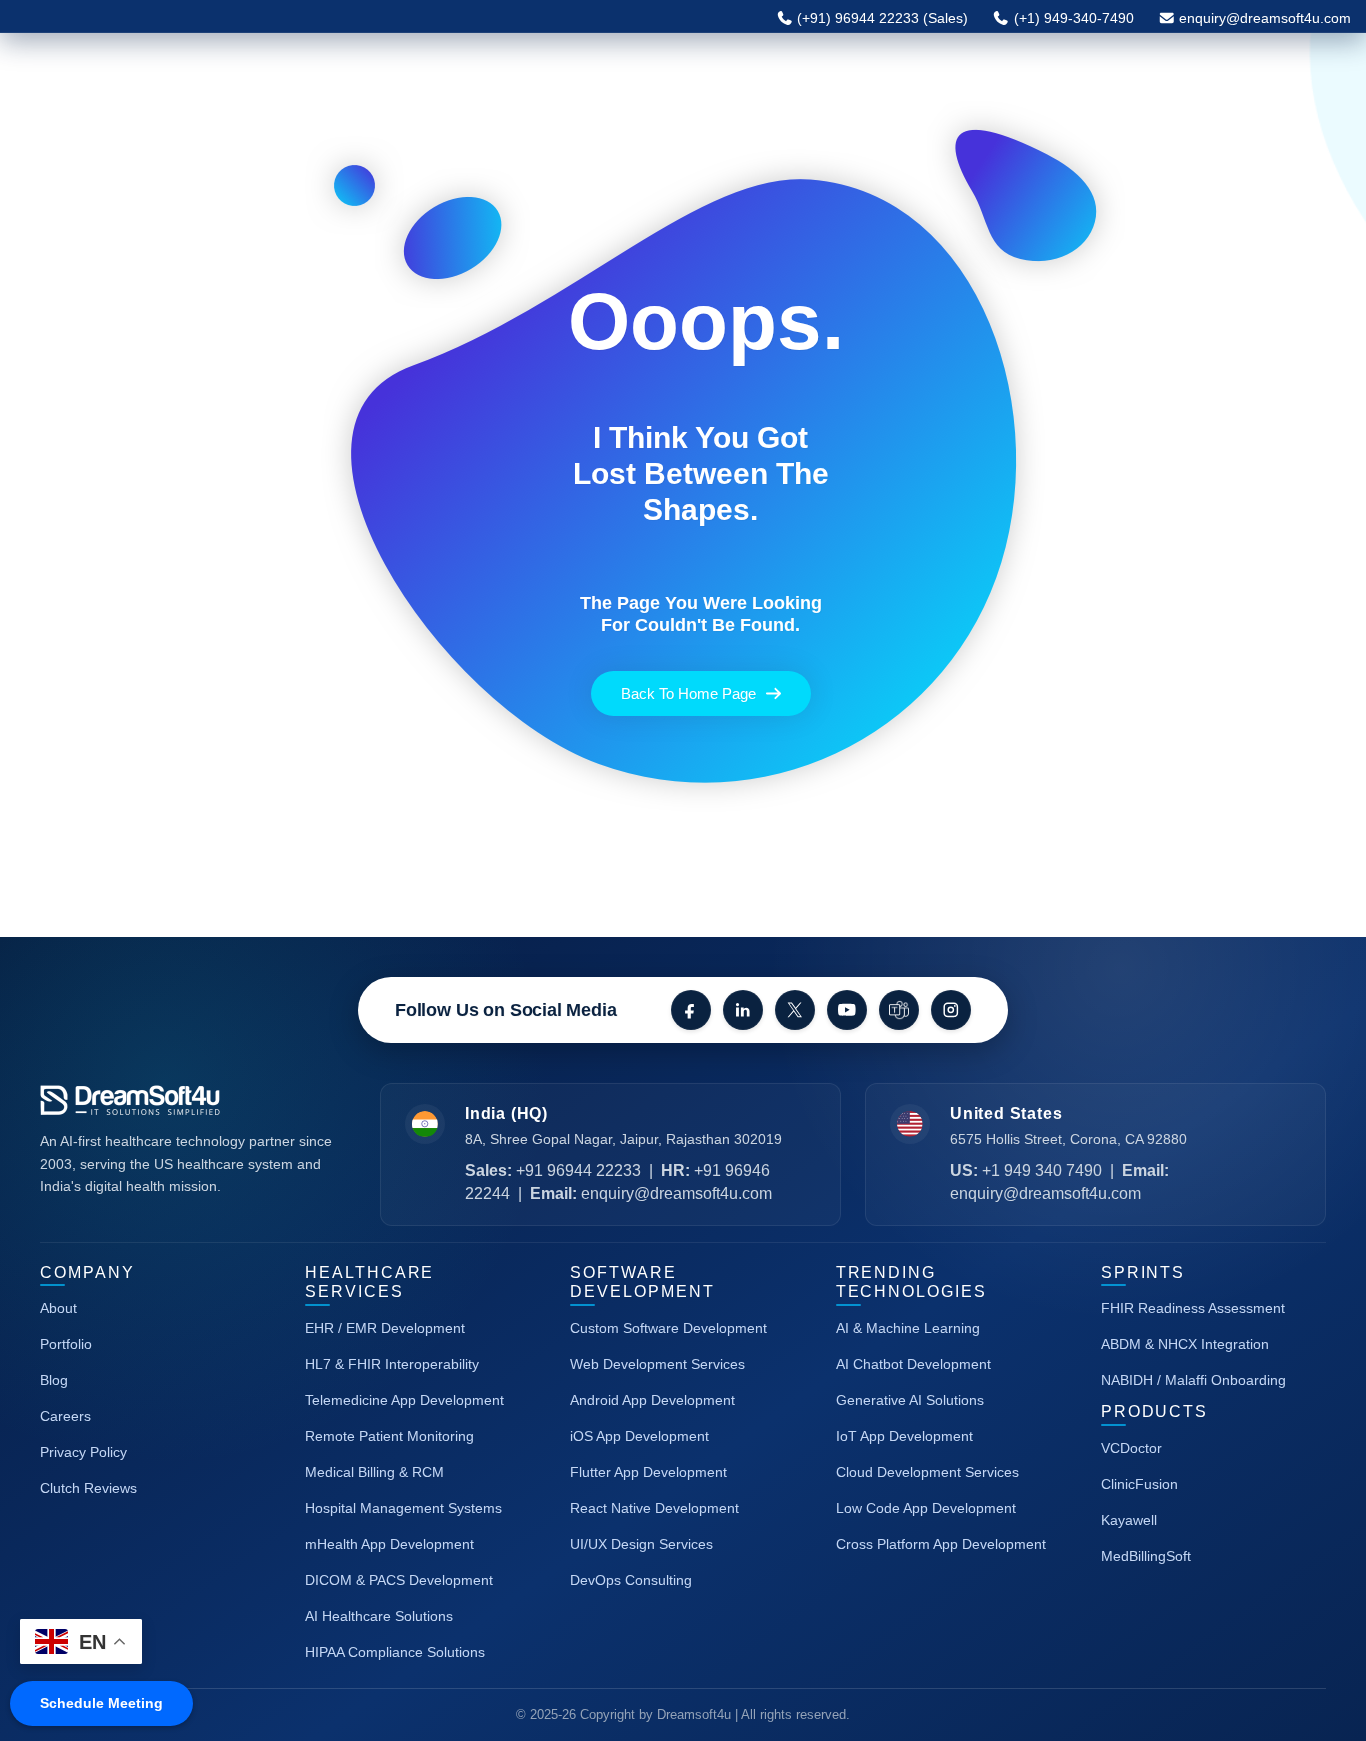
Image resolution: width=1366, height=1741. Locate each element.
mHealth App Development (389, 1544)
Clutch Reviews (88, 1488)
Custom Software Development (668, 1328)
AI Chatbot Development (913, 1364)
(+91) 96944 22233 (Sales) (880, 18)
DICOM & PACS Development (399, 1580)
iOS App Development (639, 1436)
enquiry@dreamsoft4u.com (1265, 18)
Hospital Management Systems (403, 1508)
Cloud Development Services (927, 1472)
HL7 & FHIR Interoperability (392, 1364)
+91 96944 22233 (578, 1170)
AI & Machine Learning (908, 1328)
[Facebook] (691, 1010)
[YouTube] (847, 1010)
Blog (54, 1380)
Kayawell (1129, 1520)
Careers (65, 1416)
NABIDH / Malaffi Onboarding (1193, 1380)
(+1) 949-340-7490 (1072, 18)
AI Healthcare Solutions (379, 1616)
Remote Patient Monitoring (389, 1436)
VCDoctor (1131, 1448)
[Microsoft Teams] (899, 1010)
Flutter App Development (648, 1472)
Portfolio (66, 1344)
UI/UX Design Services (641, 1544)
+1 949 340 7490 (1042, 1170)
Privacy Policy (83, 1452)
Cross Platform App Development (941, 1544)
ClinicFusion (1139, 1484)
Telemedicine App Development (404, 1400)
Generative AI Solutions (910, 1400)
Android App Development (652, 1400)
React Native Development (654, 1508)
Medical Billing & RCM (374, 1472)
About (58, 1308)
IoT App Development (904, 1436)
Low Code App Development (926, 1508)
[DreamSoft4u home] (190, 1100)
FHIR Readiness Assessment (1193, 1308)
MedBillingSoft (1146, 1556)
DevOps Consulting (631, 1580)
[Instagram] (951, 1010)
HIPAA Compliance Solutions (395, 1652)
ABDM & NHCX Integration (1185, 1344)
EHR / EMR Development (385, 1328)
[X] (795, 1010)
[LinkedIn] (743, 1010)
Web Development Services (657, 1364)
